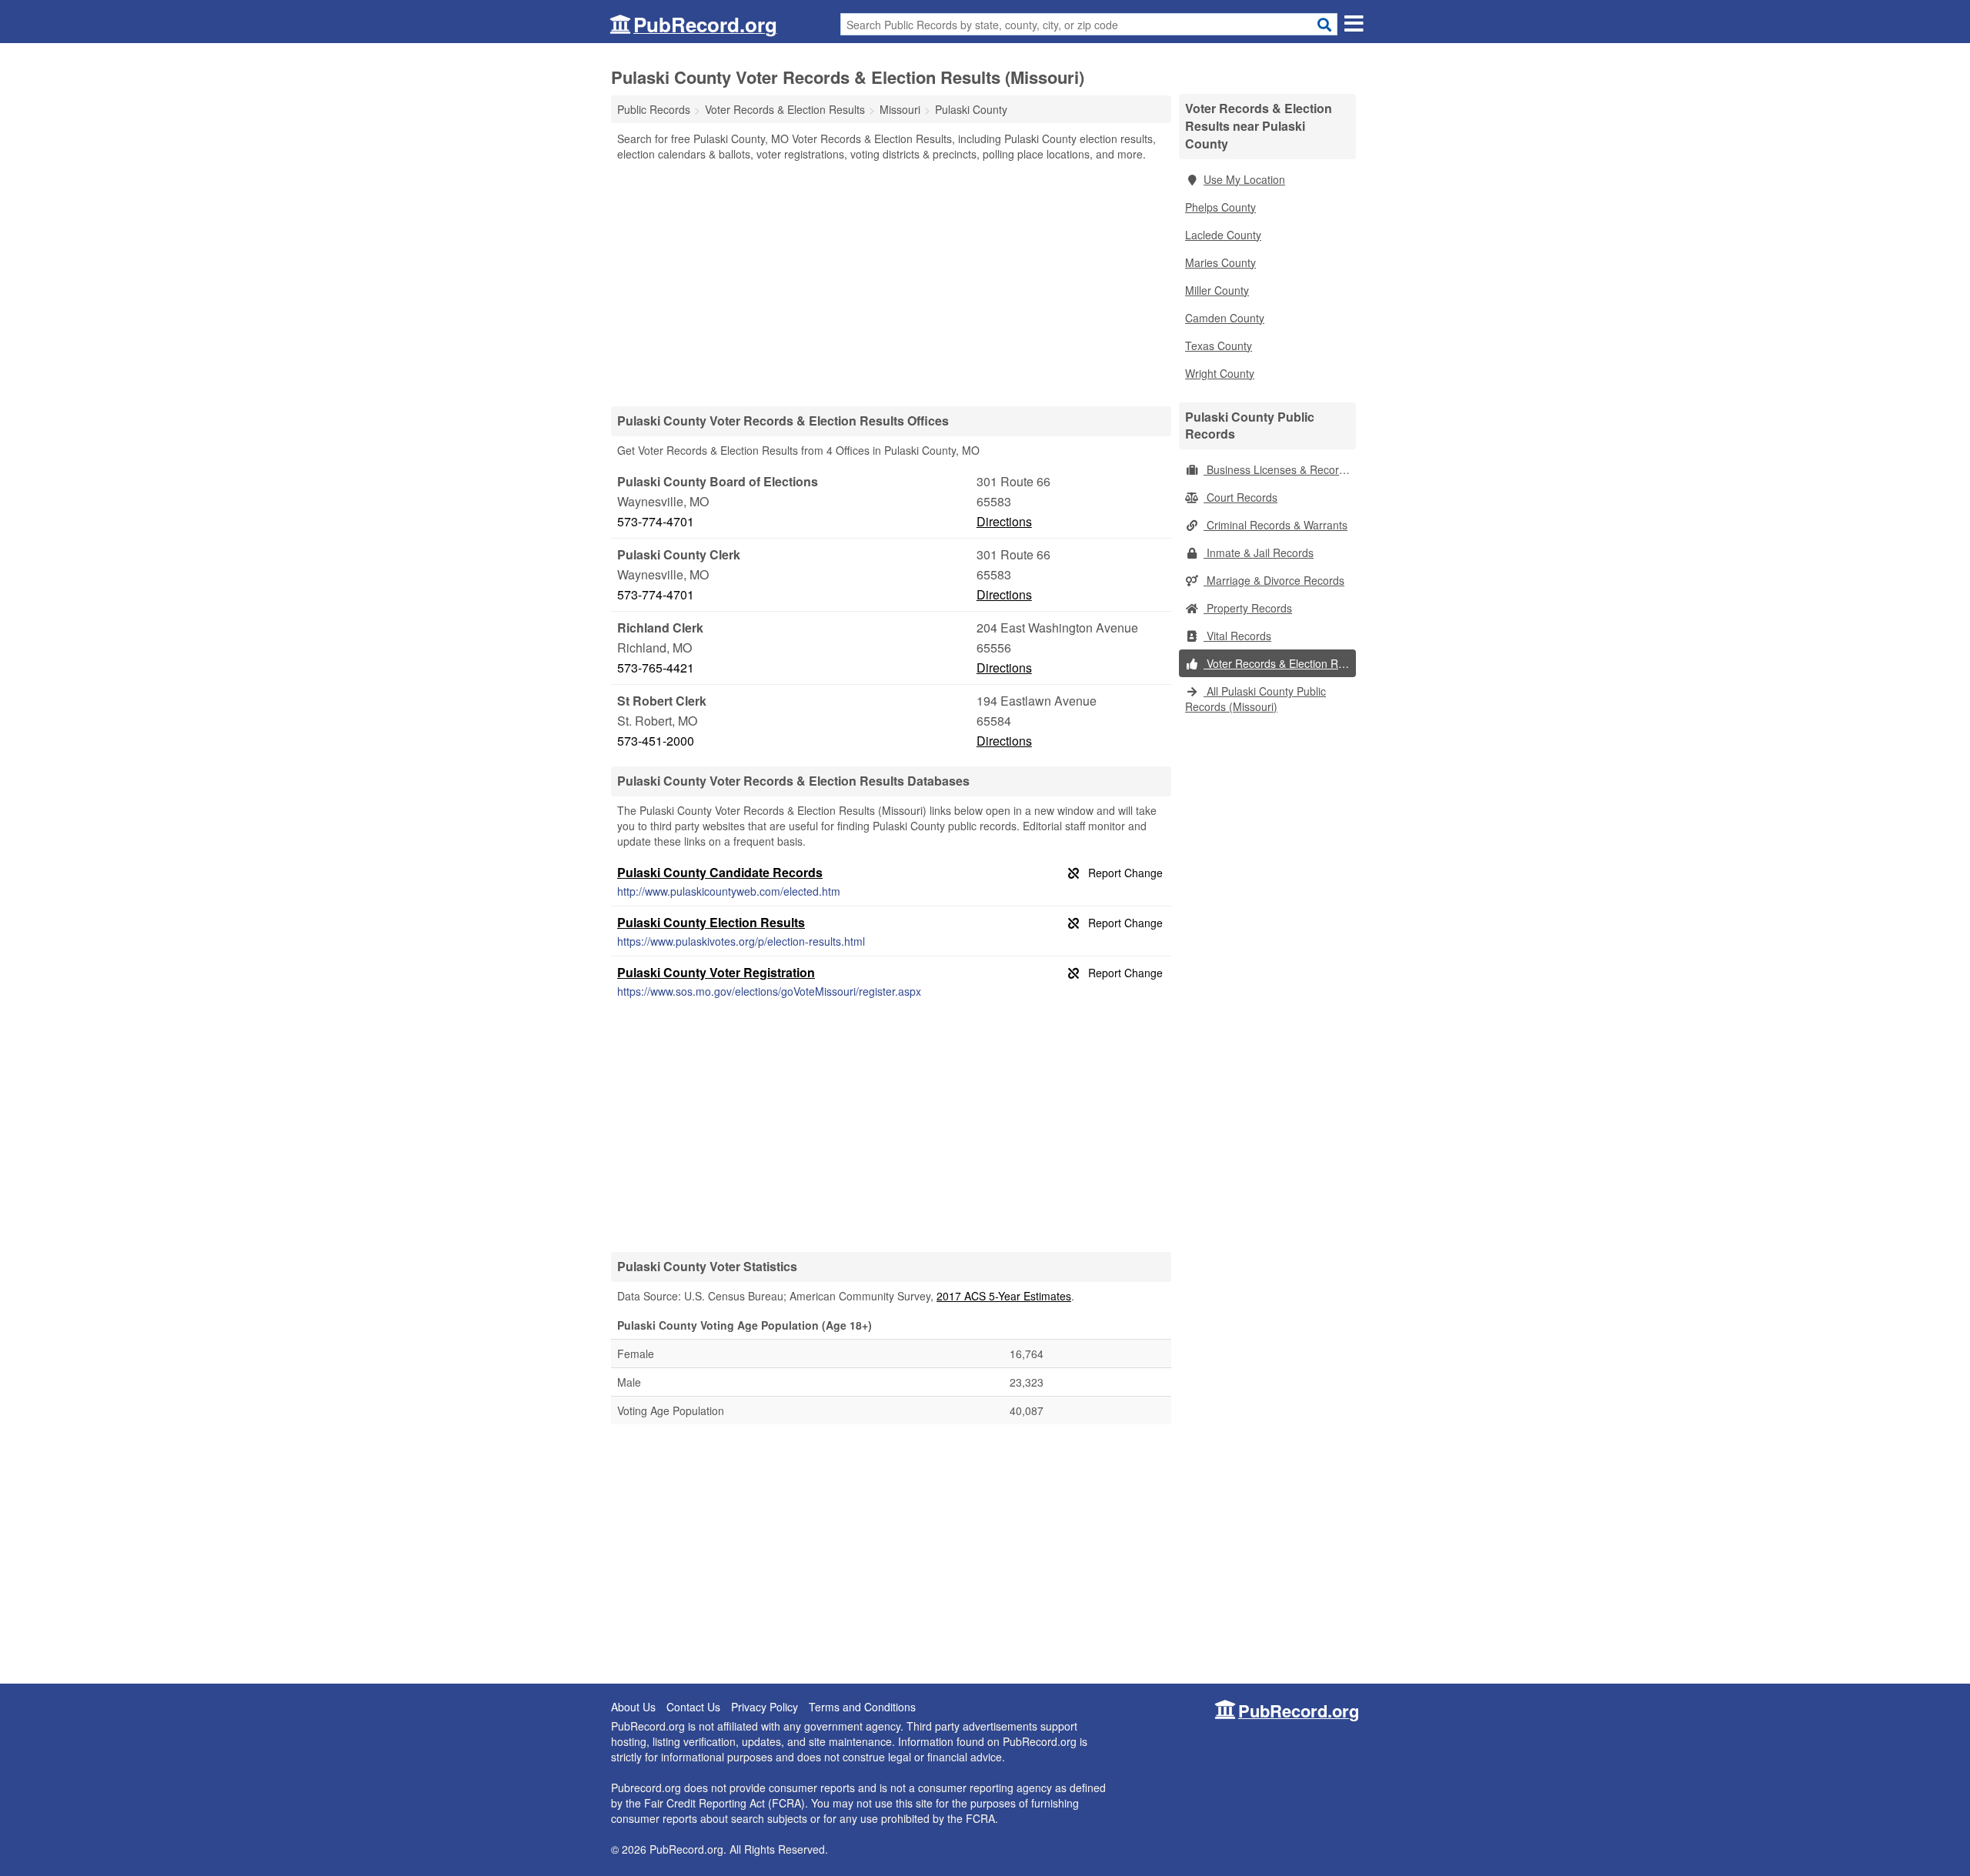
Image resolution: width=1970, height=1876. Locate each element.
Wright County (1220, 373)
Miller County (1217, 290)
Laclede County (1223, 235)
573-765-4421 (656, 668)
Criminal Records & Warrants (1275, 525)
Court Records (1240, 497)
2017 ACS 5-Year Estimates (1004, 1296)
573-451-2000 (656, 741)
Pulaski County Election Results (711, 922)
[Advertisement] (891, 283)
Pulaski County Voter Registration (716, 972)
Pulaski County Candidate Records (720, 872)
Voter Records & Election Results (1280, 663)
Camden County (1225, 318)
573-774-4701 (656, 521)
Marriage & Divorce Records (1274, 580)
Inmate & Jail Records (1259, 552)
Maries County (1220, 262)
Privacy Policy (765, 1707)
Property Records (1248, 608)
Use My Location (1244, 179)
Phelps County (1220, 207)
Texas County (1219, 345)
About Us (633, 1707)
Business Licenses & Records (1277, 469)
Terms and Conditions (862, 1707)
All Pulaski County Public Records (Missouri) (1255, 699)
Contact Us (693, 1707)
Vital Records (1237, 636)
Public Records (654, 109)
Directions (1004, 521)
